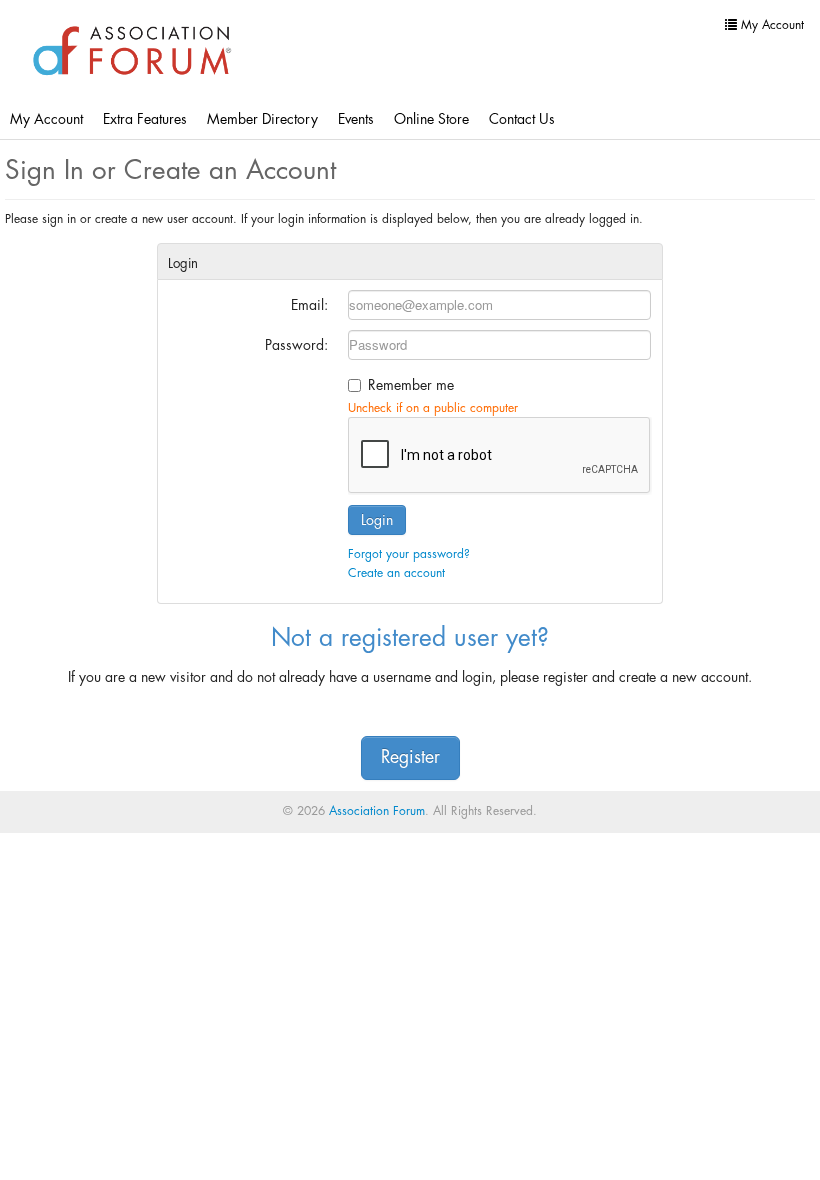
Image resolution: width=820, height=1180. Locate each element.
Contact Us (522, 119)
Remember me (411, 385)
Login (377, 520)
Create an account (396, 573)
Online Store (431, 119)
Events (356, 119)
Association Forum (377, 811)
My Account (46, 119)
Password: (296, 345)
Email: (309, 305)
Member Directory (262, 119)
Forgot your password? (409, 554)
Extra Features (145, 119)
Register (410, 757)
